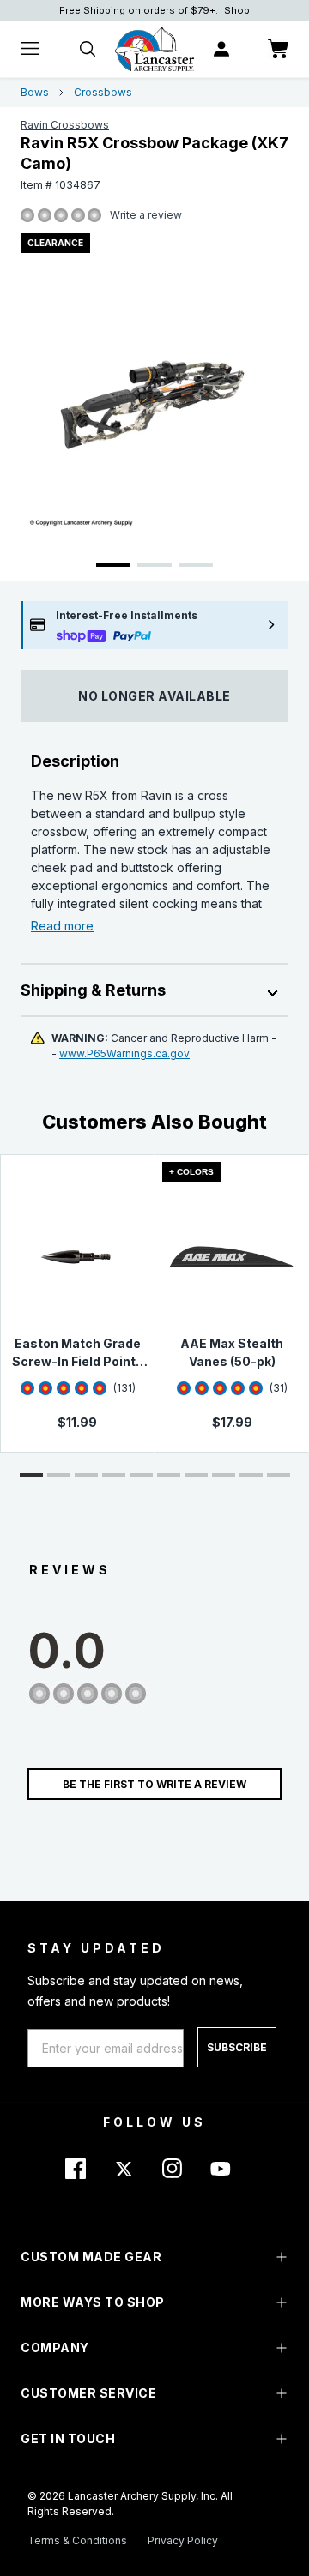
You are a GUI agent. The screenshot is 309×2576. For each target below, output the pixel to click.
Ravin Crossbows (65, 125)
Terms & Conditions (77, 2540)
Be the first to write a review (154, 1784)
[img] (27, 216)
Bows (35, 92)
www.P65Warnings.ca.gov (124, 1053)
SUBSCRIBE (237, 2047)
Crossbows (103, 92)
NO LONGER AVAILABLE (154, 696)
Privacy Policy (183, 2540)
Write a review (146, 215)
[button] (31, 1475)
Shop (237, 10)
